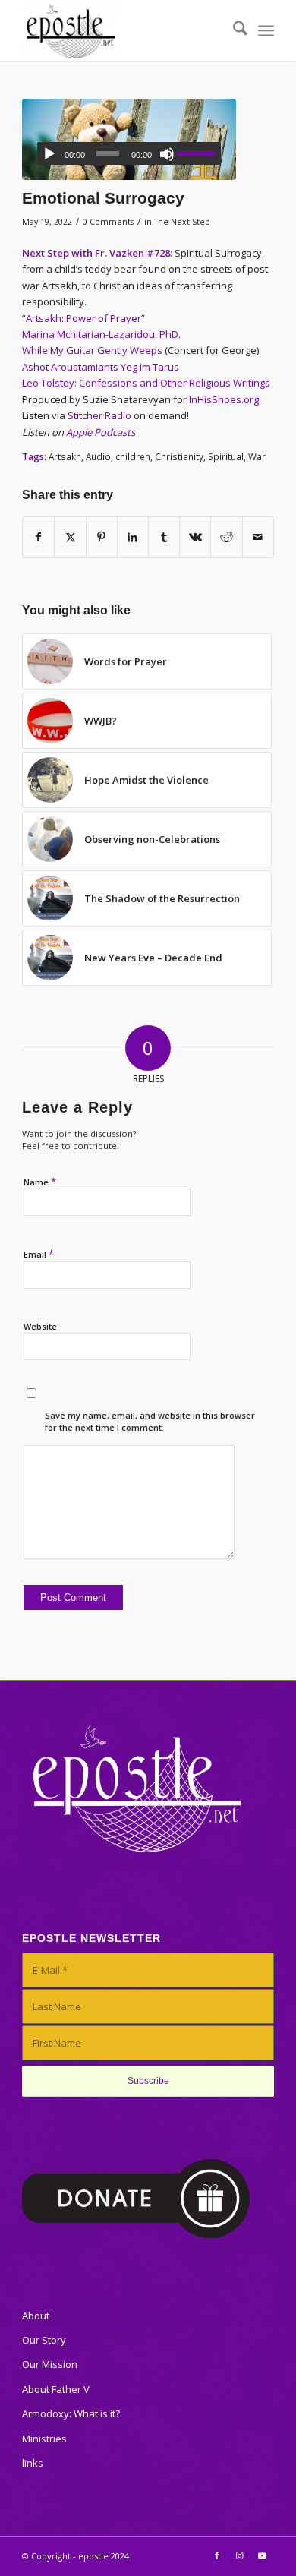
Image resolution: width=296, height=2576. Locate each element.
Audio (98, 456)
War (257, 456)
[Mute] (167, 154)
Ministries (44, 2439)
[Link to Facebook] (217, 2555)
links (33, 2463)
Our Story (44, 2340)
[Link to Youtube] (263, 2555)
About (36, 2316)
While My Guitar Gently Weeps (92, 350)
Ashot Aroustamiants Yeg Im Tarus (101, 367)
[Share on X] (70, 537)
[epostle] (123, 30)
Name (40, 1182)
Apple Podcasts (101, 432)
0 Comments (108, 222)
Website (40, 1326)
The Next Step (182, 222)
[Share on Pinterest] (102, 537)
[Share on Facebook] (38, 537)
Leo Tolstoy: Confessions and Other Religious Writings (146, 383)
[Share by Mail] (258, 537)
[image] (129, 139)
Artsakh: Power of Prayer (83, 318)
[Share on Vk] (195, 537)
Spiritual (226, 456)
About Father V (56, 2389)
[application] (129, 153)
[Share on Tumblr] (164, 537)
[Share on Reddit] (226, 537)
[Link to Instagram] (240, 2555)
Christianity (179, 456)
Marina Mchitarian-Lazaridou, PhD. (101, 334)
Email (39, 1254)
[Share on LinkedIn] (133, 537)
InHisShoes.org (224, 399)
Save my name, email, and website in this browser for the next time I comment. (150, 1422)
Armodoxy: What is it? (71, 2413)
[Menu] (266, 30)
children (133, 456)
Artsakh (65, 456)
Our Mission (50, 2364)
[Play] (49, 154)
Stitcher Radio (99, 415)
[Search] (233, 30)
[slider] (199, 153)
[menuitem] (233, 30)
